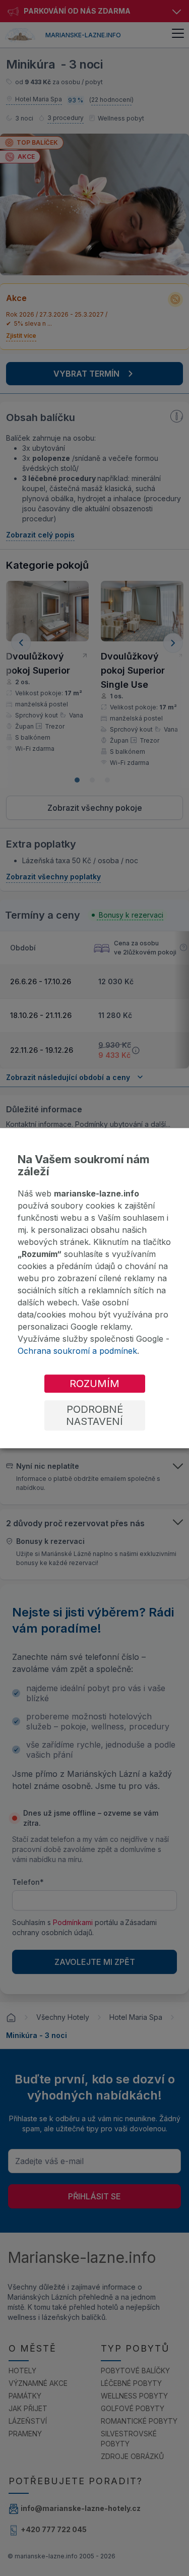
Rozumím (94, 1384)
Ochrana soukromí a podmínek (77, 1351)
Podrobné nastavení (94, 1415)
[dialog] (94, 1288)
